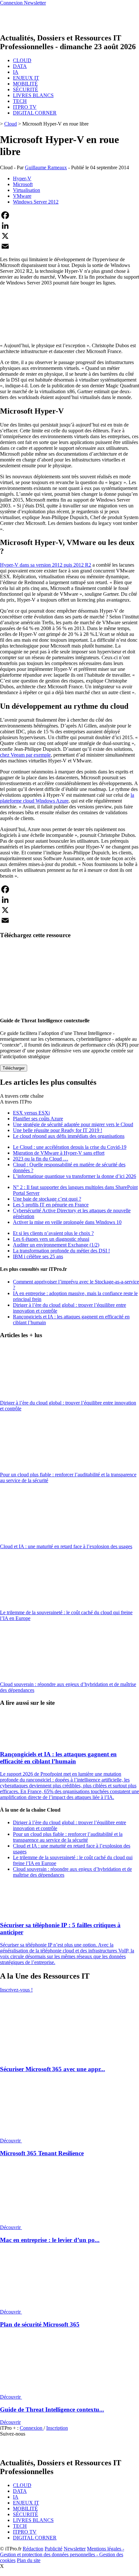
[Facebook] (69, 215)
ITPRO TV (25, 107)
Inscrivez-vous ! (16, 1990)
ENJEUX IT (26, 78)
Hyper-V (22, 178)
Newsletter (75, 2549)
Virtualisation (27, 190)
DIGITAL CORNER (35, 113)
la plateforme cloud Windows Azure (67, 798)
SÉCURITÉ (26, 89)
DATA (20, 66)
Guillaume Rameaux (46, 167)
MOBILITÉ (25, 84)
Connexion (32, 2428)
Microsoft (23, 184)
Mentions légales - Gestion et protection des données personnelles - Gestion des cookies (62, 2554)
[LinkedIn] (69, 226)
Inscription (57, 2428)
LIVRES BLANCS (33, 95)
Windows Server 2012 (36, 202)
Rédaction (33, 2549)
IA (16, 72)
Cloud (11, 124)
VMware (22, 196)
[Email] (69, 246)
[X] (69, 236)
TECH (20, 101)
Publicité (53, 2549)
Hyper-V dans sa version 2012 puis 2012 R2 (46, 565)
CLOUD (22, 60)
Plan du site (29, 2560)
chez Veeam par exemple (25, 755)
